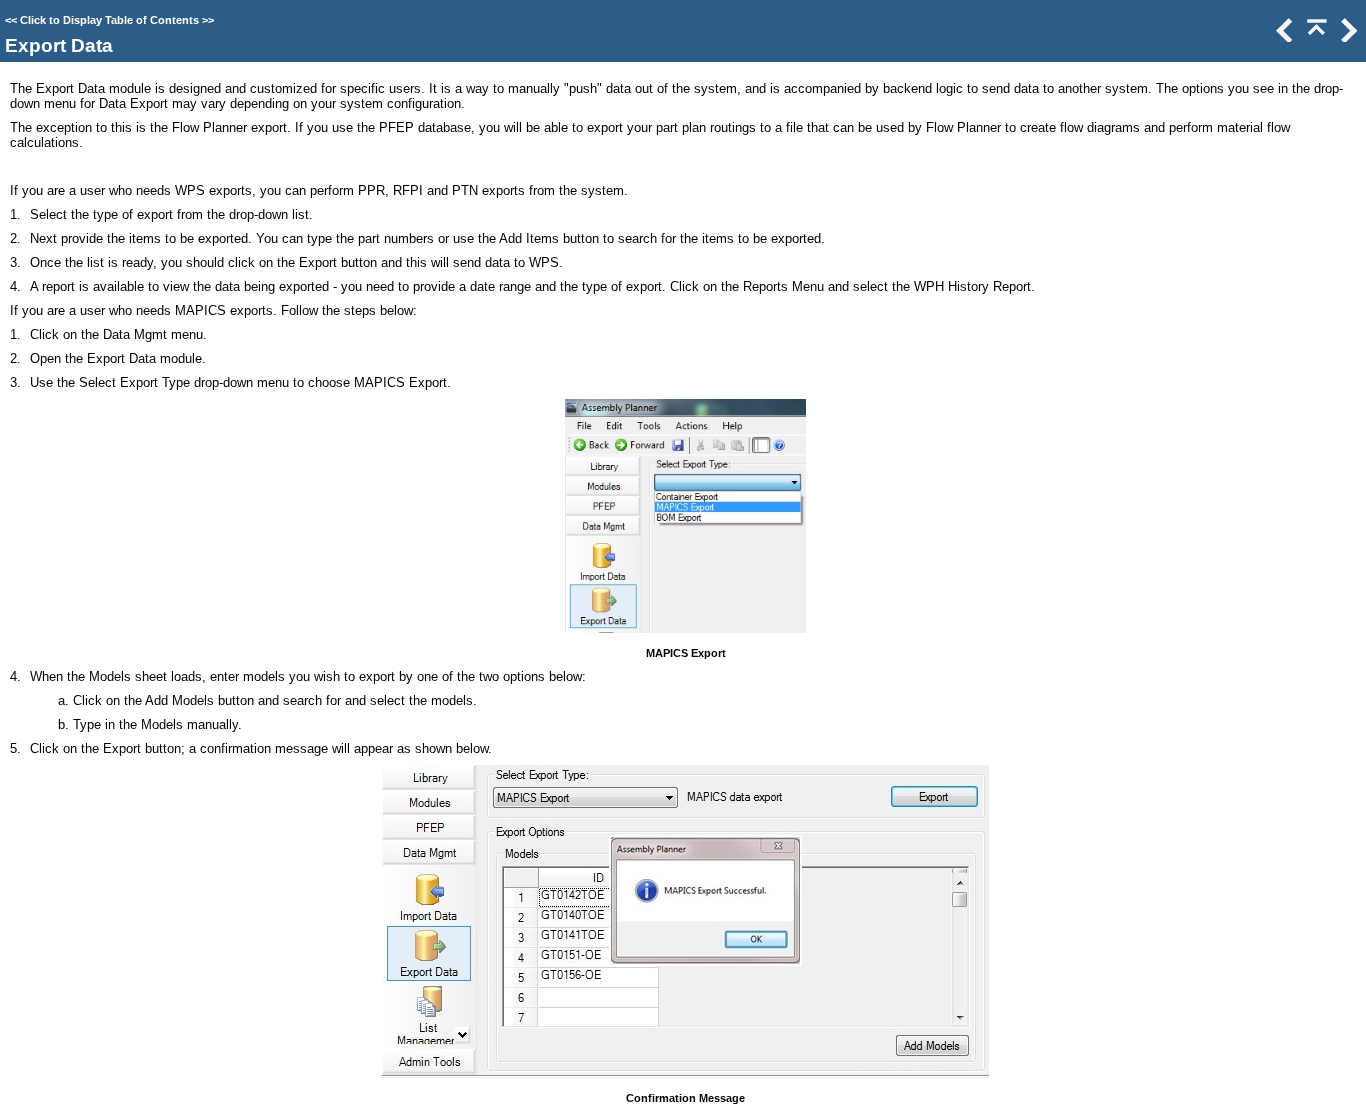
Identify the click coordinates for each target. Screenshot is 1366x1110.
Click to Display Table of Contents (109, 20)
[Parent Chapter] (1315, 37)
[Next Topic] (1347, 37)
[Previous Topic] (1283, 37)
